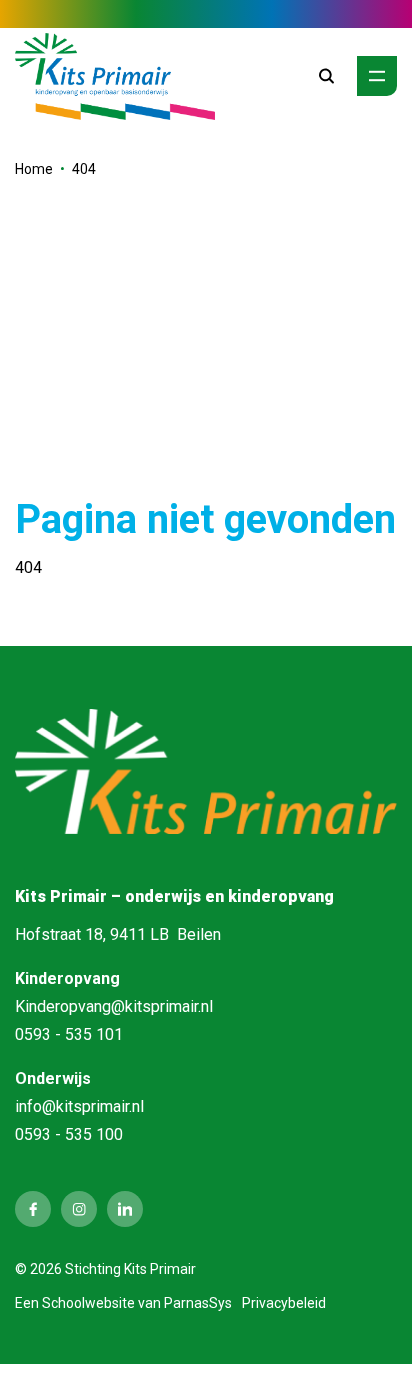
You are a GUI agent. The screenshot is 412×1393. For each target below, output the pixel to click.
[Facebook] (33, 1209)
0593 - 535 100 (69, 1134)
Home (34, 169)
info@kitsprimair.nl (79, 1106)
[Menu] (377, 76)
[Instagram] (79, 1209)
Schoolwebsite (88, 1303)
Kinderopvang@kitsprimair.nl (114, 1006)
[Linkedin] (125, 1209)
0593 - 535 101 (69, 1034)
